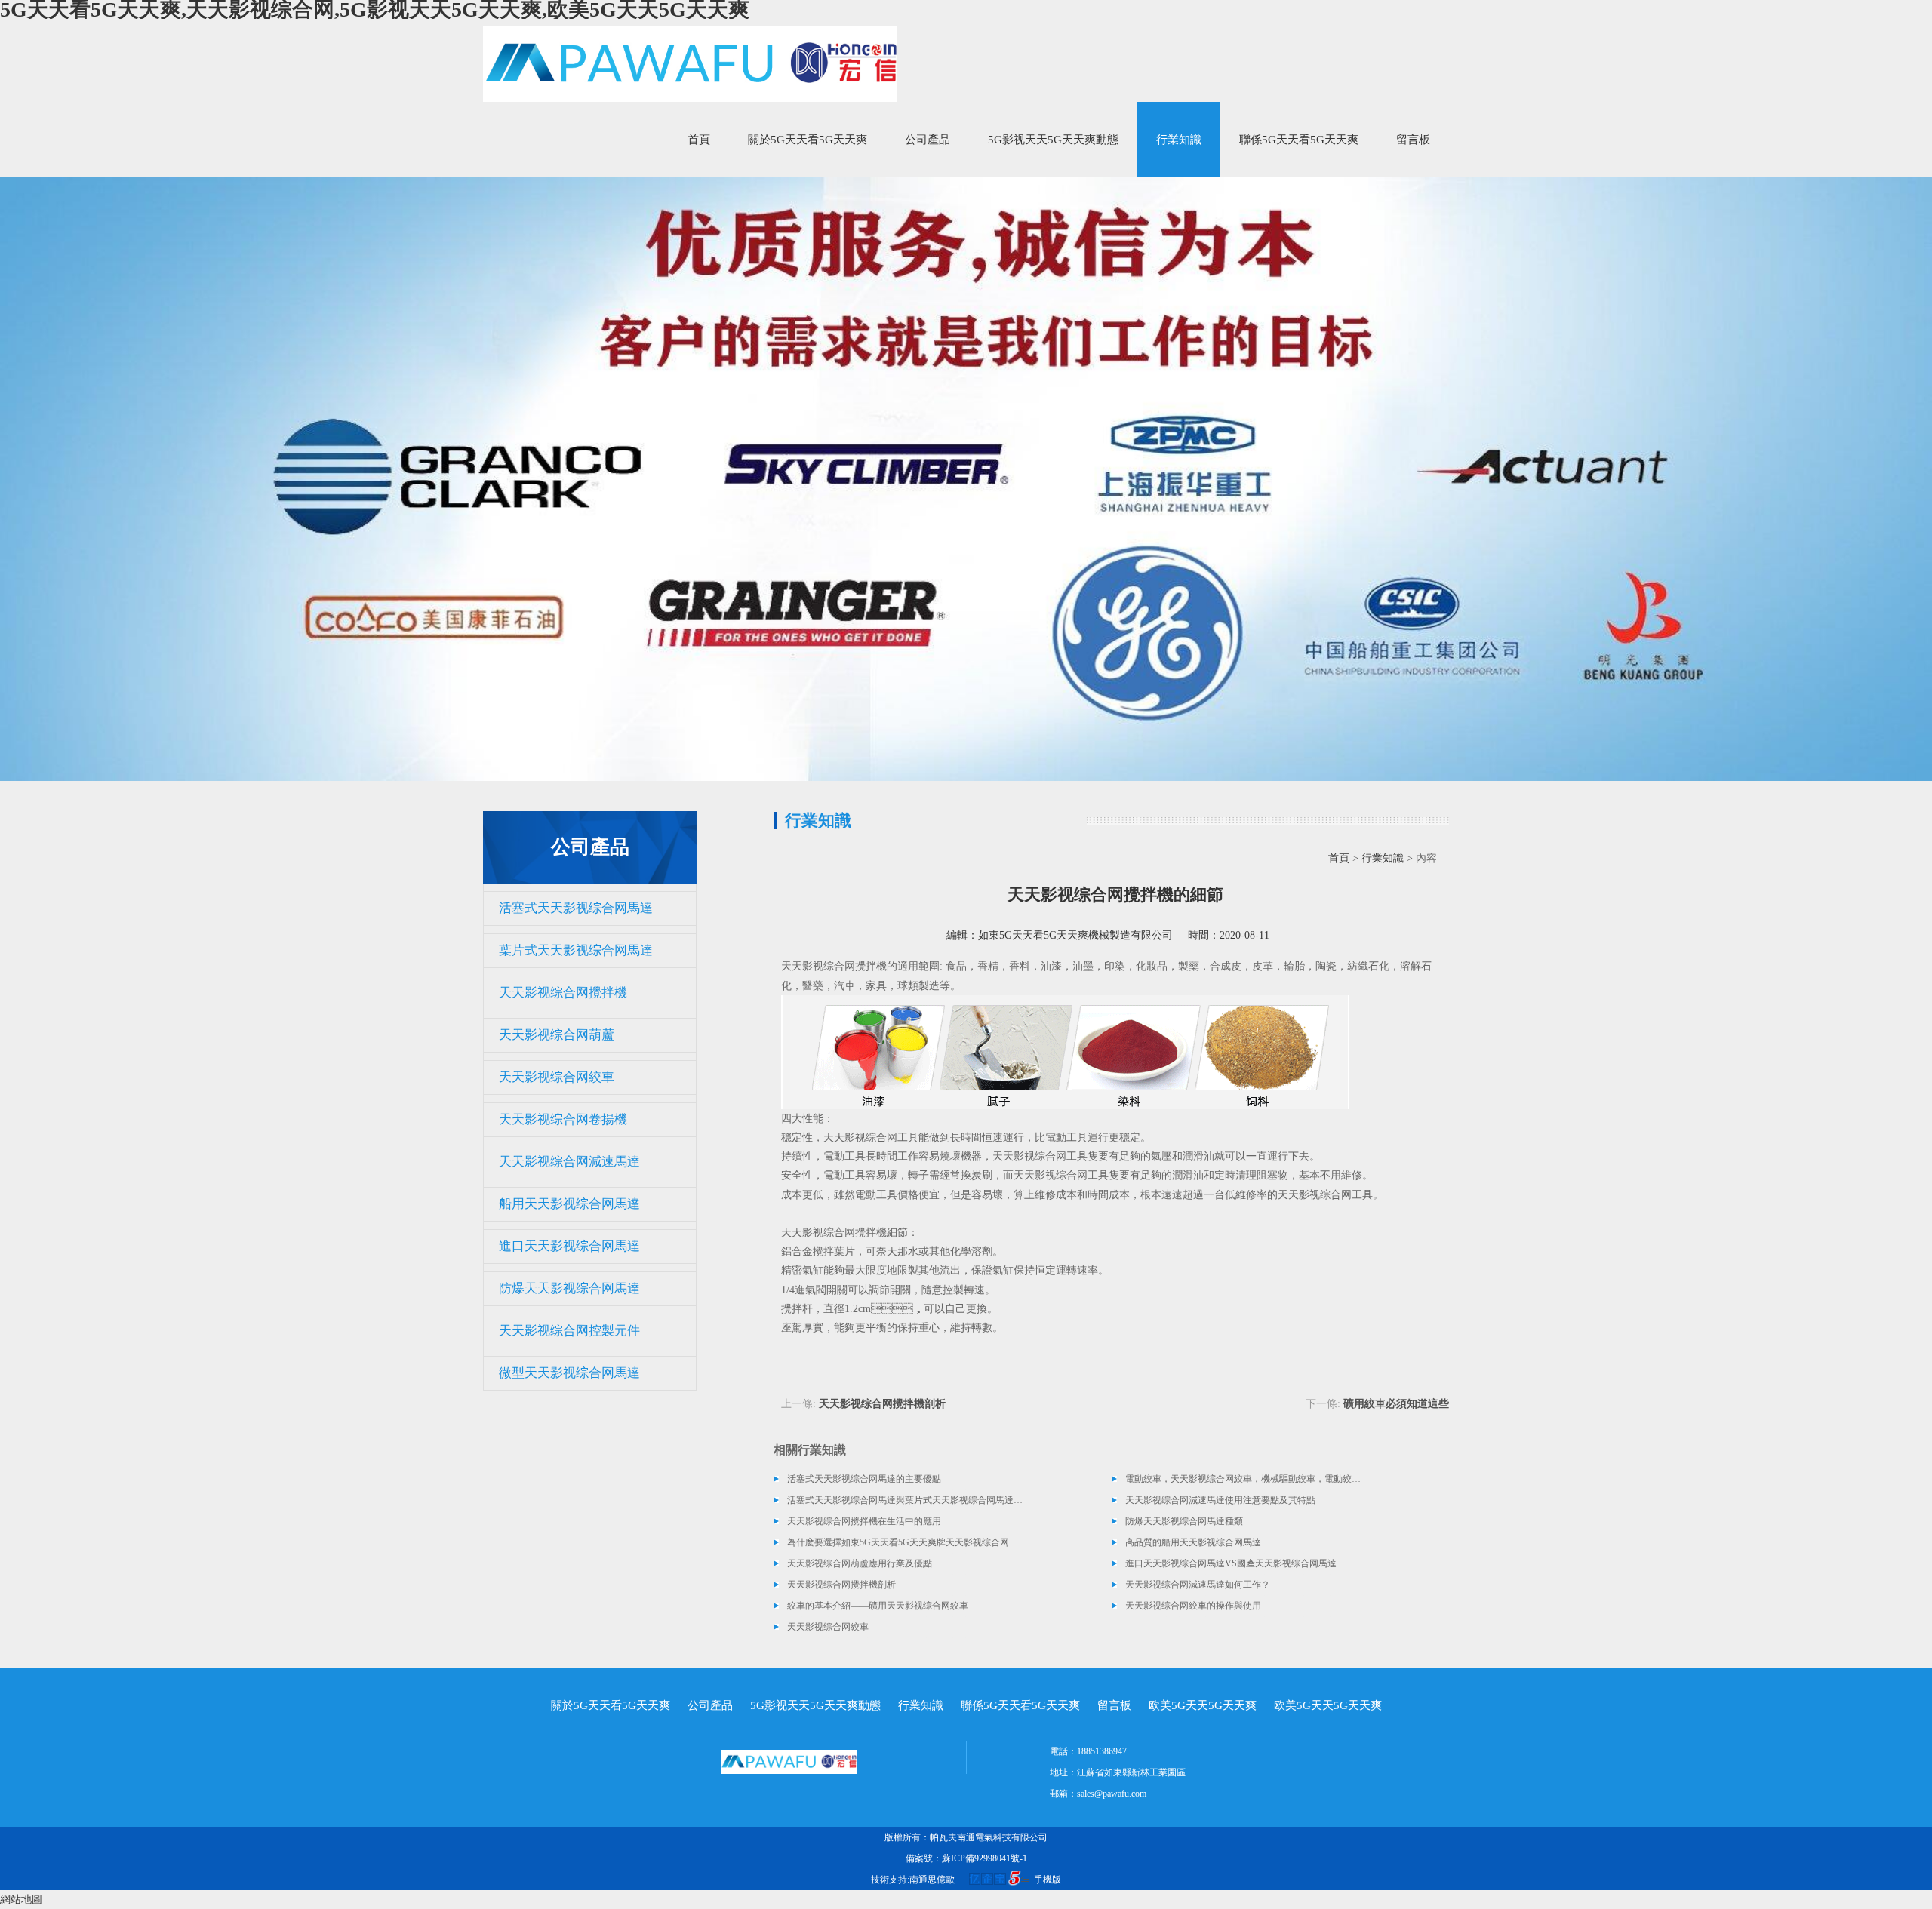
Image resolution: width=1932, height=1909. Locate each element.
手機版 (1048, 1880)
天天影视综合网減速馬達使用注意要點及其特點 (1220, 1500)
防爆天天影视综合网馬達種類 (1184, 1521)
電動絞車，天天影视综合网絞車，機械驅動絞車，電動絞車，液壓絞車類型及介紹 (1244, 1479)
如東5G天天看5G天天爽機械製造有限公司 (1075, 935)
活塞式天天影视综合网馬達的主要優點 (864, 1479)
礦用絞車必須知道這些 (1396, 1404)
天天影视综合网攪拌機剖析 (882, 1404)
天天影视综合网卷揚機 (563, 1119)
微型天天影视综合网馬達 (569, 1373)
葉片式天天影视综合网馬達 (576, 950)
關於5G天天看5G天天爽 (808, 140)
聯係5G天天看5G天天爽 (1299, 140)
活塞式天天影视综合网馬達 (576, 908)
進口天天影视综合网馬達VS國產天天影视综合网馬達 (1231, 1563)
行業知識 (1179, 140)
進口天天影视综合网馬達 (569, 1246)
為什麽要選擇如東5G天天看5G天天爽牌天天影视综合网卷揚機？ (906, 1542)
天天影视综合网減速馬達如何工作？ (1198, 1585)
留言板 (1413, 140)
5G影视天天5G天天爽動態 (1053, 140)
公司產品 (928, 140)
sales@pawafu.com (1112, 1794)
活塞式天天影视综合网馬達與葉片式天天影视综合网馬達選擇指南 (906, 1500)
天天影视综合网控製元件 (569, 1331)
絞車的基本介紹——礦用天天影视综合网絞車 (878, 1606)
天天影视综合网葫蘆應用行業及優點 (860, 1563)
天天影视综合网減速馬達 (569, 1162)
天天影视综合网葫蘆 (557, 1035)
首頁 (699, 140)
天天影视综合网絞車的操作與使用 (1193, 1606)
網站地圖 (21, 1900)
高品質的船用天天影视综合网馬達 (1193, 1542)
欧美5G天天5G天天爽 (1203, 1705)
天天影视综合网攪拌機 (563, 993)
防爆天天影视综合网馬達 (569, 1288)
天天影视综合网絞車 (557, 1077)
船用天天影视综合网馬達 (569, 1204)
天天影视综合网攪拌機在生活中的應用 (864, 1521)
